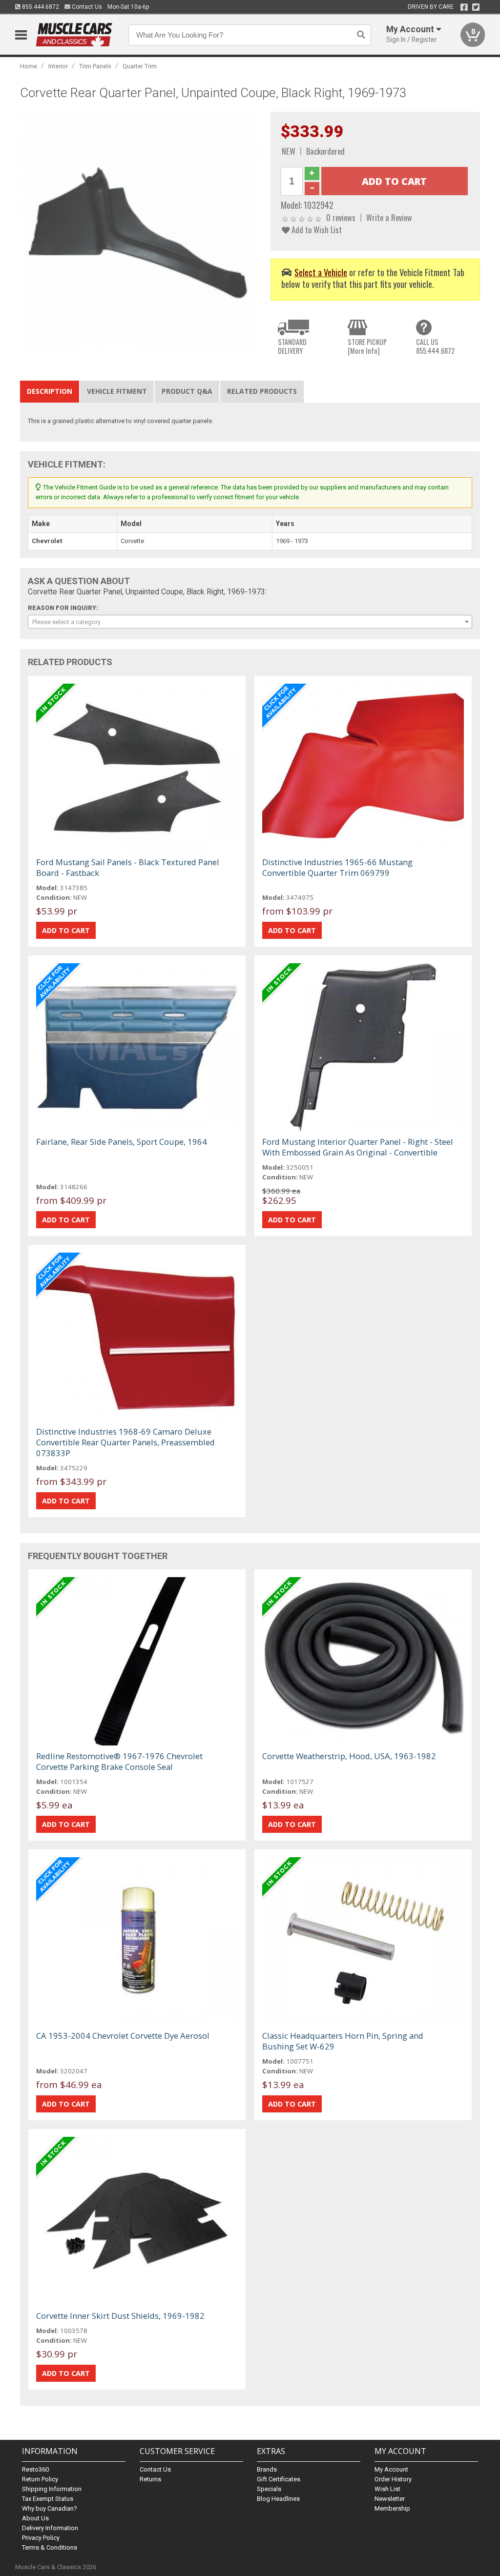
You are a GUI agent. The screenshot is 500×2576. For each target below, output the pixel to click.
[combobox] (250, 622)
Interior (58, 66)
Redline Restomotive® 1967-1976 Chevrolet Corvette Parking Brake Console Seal (119, 1761)
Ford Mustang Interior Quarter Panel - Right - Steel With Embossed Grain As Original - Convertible (358, 1147)
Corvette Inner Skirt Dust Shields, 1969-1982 (120, 2316)
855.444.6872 (40, 7)
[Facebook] (464, 7)
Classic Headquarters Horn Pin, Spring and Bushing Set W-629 (343, 2041)
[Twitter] (476, 7)
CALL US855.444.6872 (435, 346)
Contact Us (86, 7)
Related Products (262, 391)
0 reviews (341, 217)
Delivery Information (50, 2528)
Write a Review (389, 217)
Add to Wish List (316, 230)
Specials (269, 2489)
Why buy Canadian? (50, 2508)
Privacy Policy (41, 2538)
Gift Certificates (279, 2479)
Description (50, 391)
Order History (393, 2479)
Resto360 (35, 2469)
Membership (392, 2508)
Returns (150, 2479)
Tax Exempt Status (48, 2499)
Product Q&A (187, 391)
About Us (35, 2518)
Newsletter (390, 2499)
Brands (267, 2469)
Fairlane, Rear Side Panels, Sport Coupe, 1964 (122, 1142)
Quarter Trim (140, 66)
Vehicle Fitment (117, 391)
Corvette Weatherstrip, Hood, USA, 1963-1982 (349, 1756)
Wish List (387, 2489)
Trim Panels (95, 66)
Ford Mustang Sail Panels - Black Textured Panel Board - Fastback (128, 867)
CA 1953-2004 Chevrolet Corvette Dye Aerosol (123, 2036)
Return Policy (40, 2479)
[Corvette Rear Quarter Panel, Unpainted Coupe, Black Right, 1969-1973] (140, 232)
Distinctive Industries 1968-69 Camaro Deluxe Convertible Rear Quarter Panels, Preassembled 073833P (125, 1442)
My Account (391, 2469)
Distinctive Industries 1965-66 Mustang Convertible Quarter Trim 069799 (337, 867)
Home (29, 66)
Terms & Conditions (50, 2547)
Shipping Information (52, 2489)
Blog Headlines (278, 2499)
